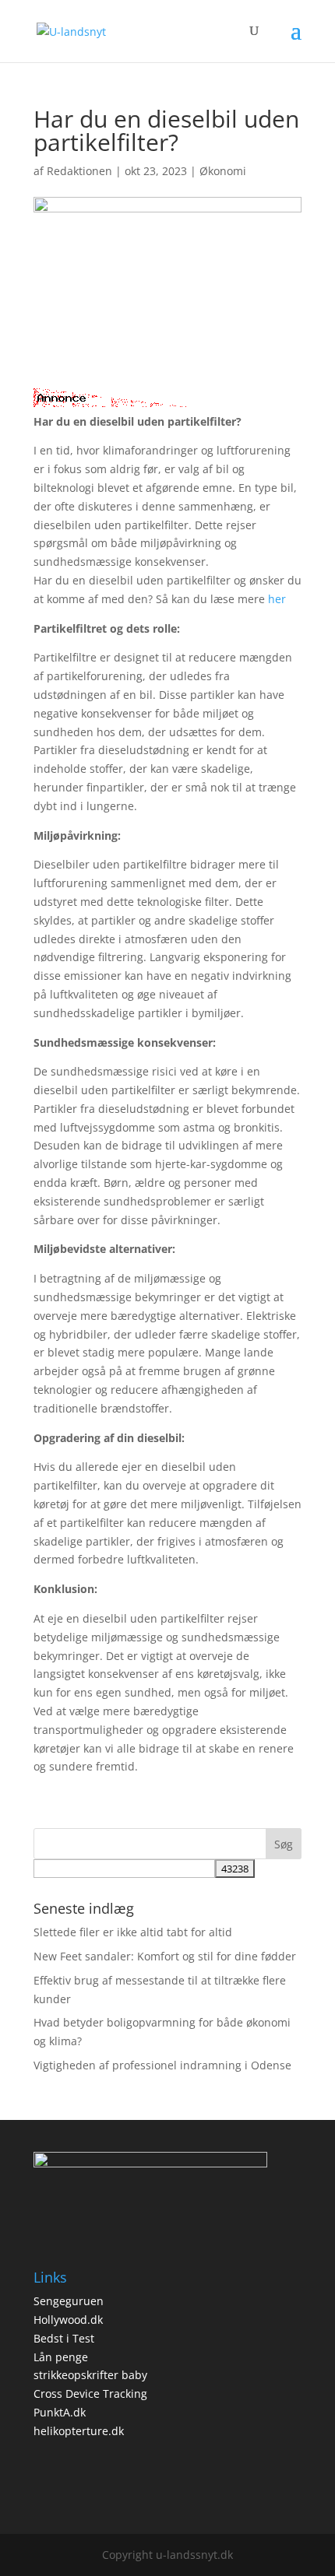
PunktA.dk (60, 2412)
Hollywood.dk (68, 2320)
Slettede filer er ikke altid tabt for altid (133, 1932)
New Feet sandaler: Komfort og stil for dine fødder (165, 1956)
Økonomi (223, 171)
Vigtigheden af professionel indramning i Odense (162, 2065)
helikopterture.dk (79, 2431)
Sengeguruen (69, 2301)
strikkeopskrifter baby (90, 2375)
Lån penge (61, 2357)
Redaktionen (79, 171)
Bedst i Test (64, 2338)
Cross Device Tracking (90, 2394)
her (277, 599)
